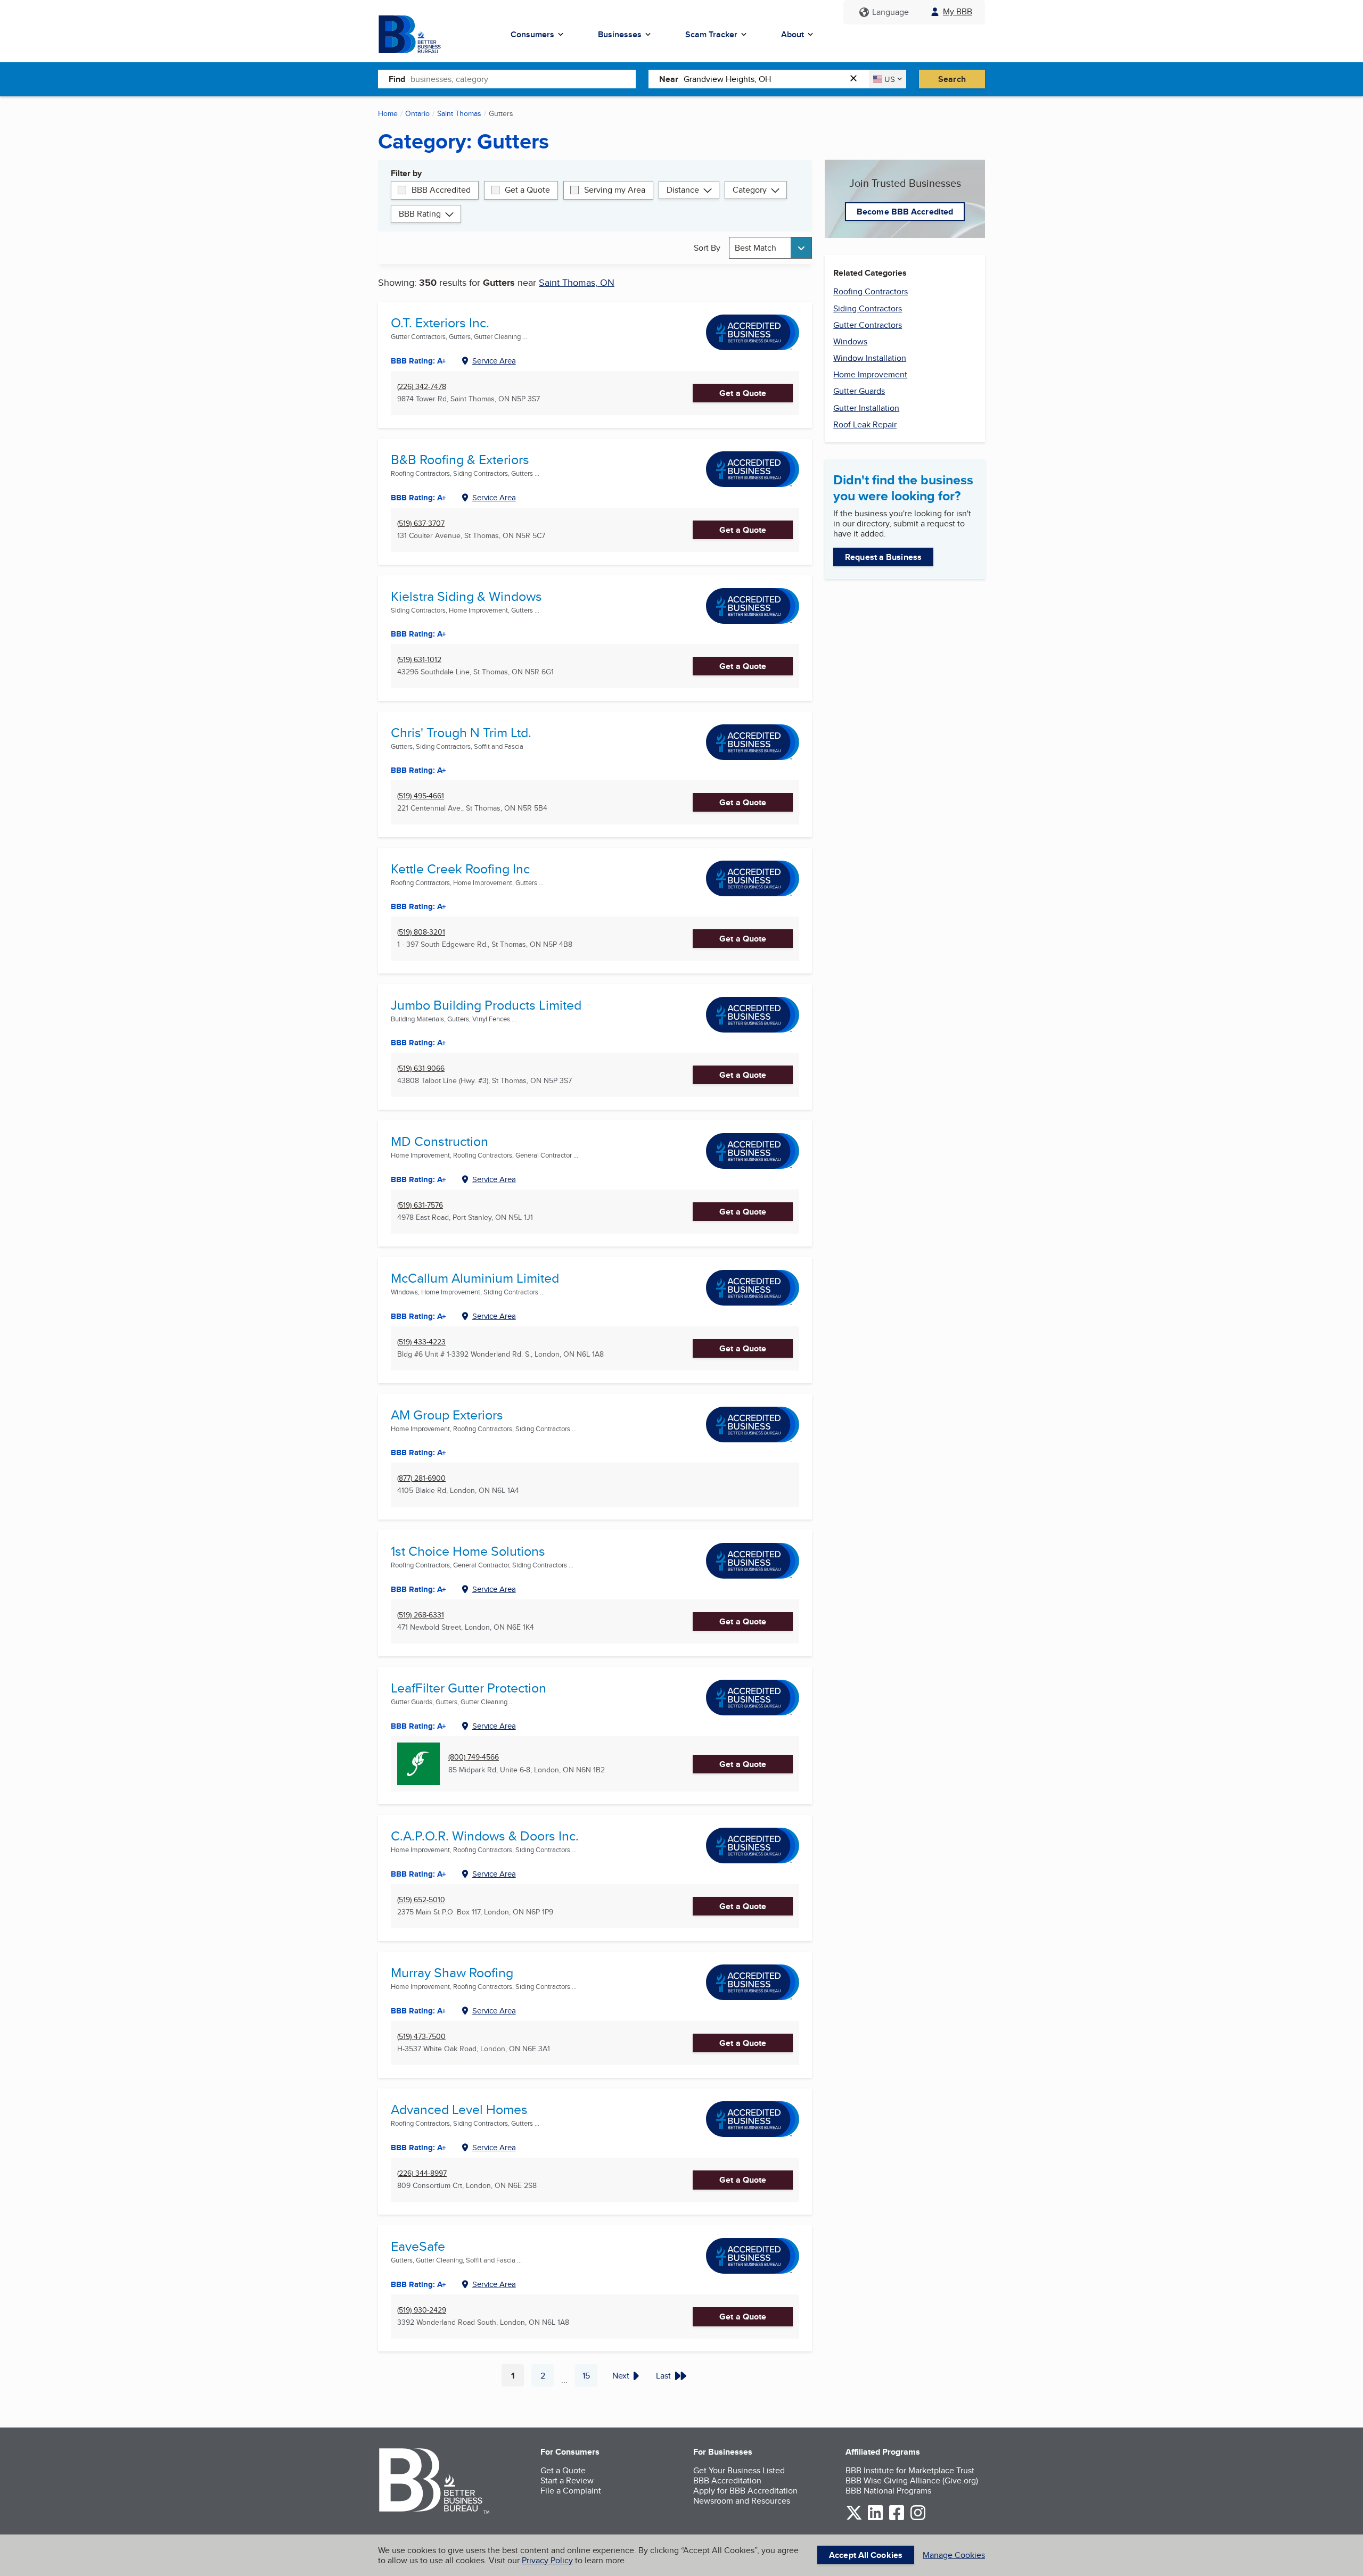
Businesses (620, 34)
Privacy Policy (547, 2560)
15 (590, 2378)
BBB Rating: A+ (418, 1452)
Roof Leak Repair (865, 424)
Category (750, 190)
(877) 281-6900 (421, 1478)
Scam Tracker (711, 34)
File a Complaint (571, 2491)
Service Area (494, 361)
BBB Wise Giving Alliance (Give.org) (912, 2480)
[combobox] (523, 79)
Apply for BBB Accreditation (745, 2491)
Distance (683, 190)
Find (397, 79)
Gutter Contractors (868, 325)
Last (663, 2376)
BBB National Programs (888, 2491)
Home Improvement (870, 374)
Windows (850, 341)
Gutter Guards (859, 391)
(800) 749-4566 (474, 1757)
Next (621, 2376)
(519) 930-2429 (422, 2310)
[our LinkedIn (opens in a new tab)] (875, 2518)
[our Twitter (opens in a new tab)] (854, 2518)
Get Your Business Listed (739, 2470)
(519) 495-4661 (421, 796)
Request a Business (883, 557)
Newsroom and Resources (742, 2501)
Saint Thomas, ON (577, 282)
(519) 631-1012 (419, 660)
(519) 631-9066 (421, 1068)
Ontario (417, 113)
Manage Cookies (954, 2555)
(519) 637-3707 (421, 523)
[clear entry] (857, 79)
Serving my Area (615, 190)
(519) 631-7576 (420, 1205)
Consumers (532, 34)
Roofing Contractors (871, 291)
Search (952, 79)
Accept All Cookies (866, 2555)
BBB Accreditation (727, 2480)
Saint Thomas (459, 113)
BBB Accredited (441, 190)
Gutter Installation (866, 408)
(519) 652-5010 (421, 1900)
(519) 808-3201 (421, 932)
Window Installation (870, 358)
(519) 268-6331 (421, 1615)
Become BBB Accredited (905, 212)
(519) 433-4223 (421, 1342)
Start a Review (567, 2480)
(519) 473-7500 (421, 2037)
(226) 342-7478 (422, 387)
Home (388, 113)
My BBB (958, 11)
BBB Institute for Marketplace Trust (910, 2470)
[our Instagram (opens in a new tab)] (918, 2518)
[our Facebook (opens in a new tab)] (897, 2518)
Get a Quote (527, 190)
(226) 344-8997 (422, 2173)
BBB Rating (420, 214)
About (793, 34)
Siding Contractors (868, 308)
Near (669, 79)
